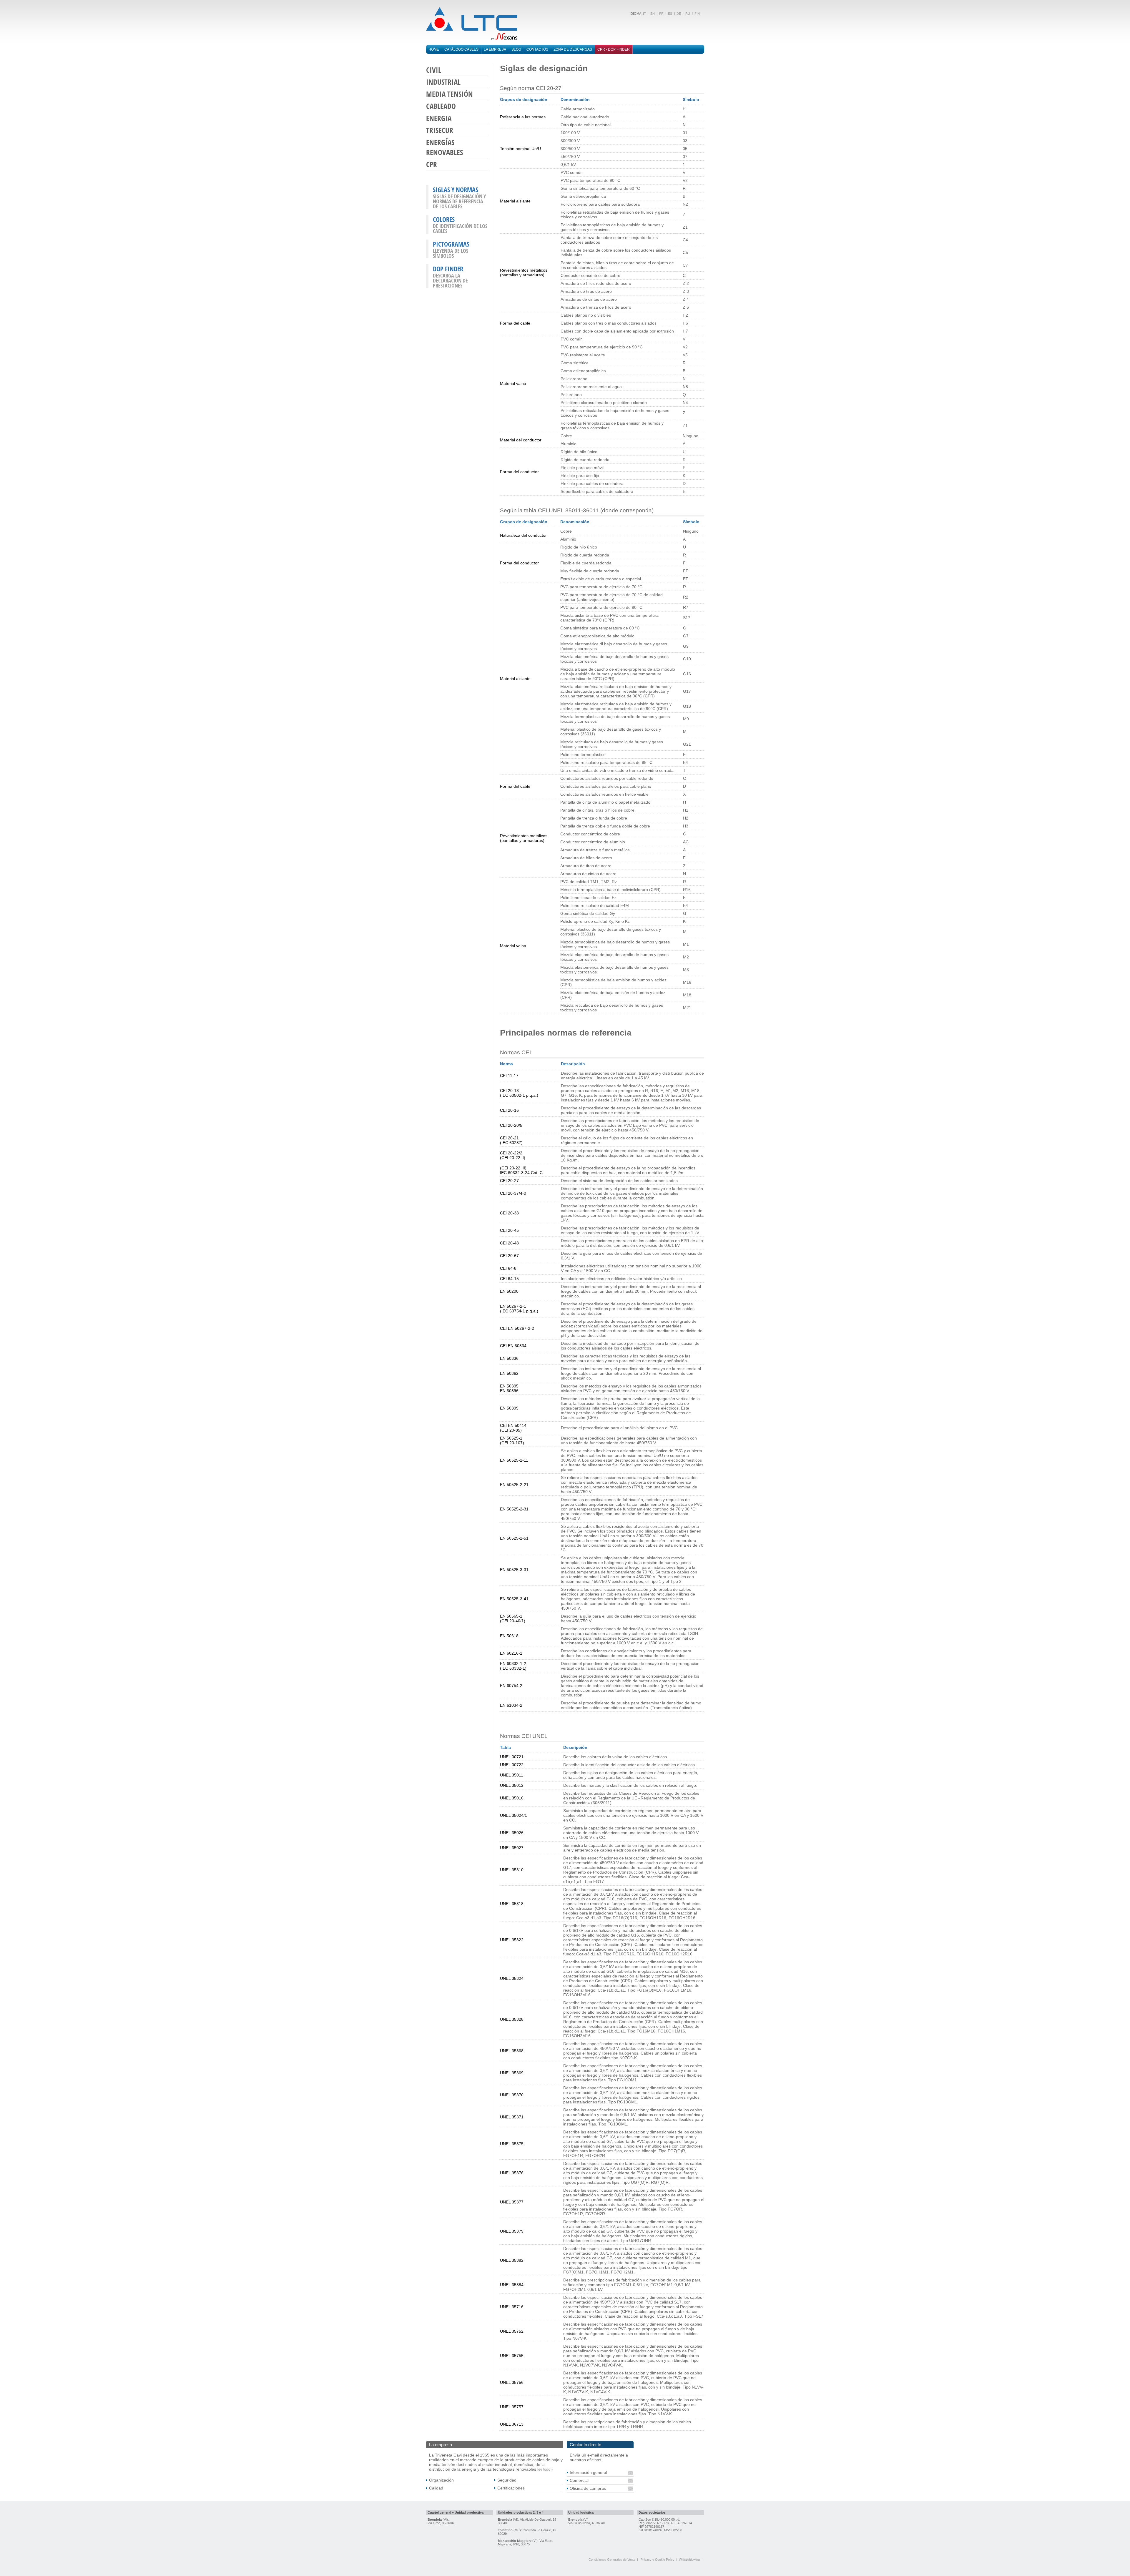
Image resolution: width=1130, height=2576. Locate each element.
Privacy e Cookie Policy (658, 2560)
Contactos (537, 49)
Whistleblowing (689, 2560)
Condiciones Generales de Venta (612, 2560)
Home (434, 49)
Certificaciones (511, 2488)
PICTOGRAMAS (451, 244)
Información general (588, 2472)
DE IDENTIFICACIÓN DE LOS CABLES (460, 228)
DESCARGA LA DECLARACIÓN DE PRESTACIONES (450, 280)
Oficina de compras (588, 2488)
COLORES (444, 219)
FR (661, 14)
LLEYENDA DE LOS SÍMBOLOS (451, 253)
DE (679, 14)
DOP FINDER (448, 269)
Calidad (436, 2488)
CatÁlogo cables (461, 49)
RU (688, 14)
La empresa (495, 49)
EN (653, 14)
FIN (697, 14)
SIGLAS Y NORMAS (456, 190)
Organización (441, 2480)
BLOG (516, 49)
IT (644, 14)
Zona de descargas (573, 49)
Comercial (579, 2480)
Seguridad (507, 2480)
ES (670, 14)
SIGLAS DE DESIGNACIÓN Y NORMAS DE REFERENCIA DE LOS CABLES (459, 201)
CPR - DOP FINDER (614, 49)
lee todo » (545, 2469)
